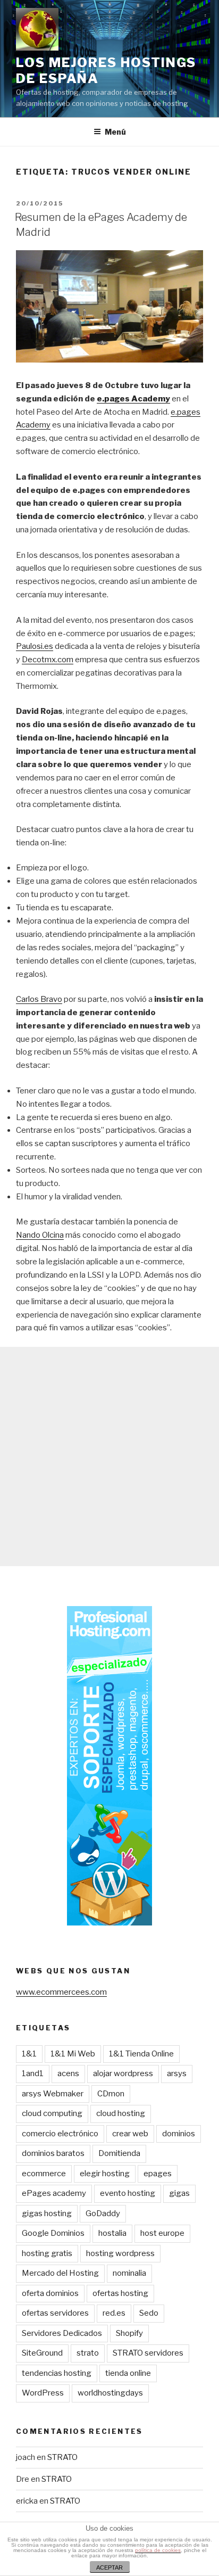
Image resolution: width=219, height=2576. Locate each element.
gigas (179, 2193)
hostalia (112, 2233)
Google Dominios (53, 2233)
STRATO (62, 2457)
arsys (177, 2073)
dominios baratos (53, 2153)
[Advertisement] (109, 1456)
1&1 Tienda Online (141, 2054)
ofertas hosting (120, 2293)
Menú (115, 132)
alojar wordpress (123, 2073)
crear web (130, 2134)
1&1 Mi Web (73, 2054)
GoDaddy (103, 2213)
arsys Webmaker (53, 2094)
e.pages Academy (133, 399)
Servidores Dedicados (62, 2333)
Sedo (149, 2313)
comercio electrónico (60, 2134)
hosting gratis (47, 2253)
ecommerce (44, 2174)
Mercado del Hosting (60, 2273)
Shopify (129, 2333)
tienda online (128, 2373)
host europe (162, 2233)
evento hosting (128, 2193)
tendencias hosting (57, 2373)
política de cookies (158, 2550)
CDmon (111, 2094)
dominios (179, 2134)
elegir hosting (105, 2174)
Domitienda (119, 2153)
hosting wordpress (120, 2253)
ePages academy (54, 2193)
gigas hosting (47, 2213)
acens (68, 2073)
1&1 (29, 2054)
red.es (114, 2313)
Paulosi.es (35, 646)
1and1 (33, 2073)
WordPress (43, 2393)
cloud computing (52, 2113)
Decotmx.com (48, 660)
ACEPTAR (109, 2567)
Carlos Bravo (39, 999)
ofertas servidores (55, 2313)
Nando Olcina (40, 1235)
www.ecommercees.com (61, 1992)
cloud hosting (121, 2113)
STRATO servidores (148, 2353)
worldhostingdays (110, 2393)
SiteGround (42, 2353)
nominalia (129, 2273)
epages (158, 2174)
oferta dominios (50, 2293)
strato (88, 2353)
